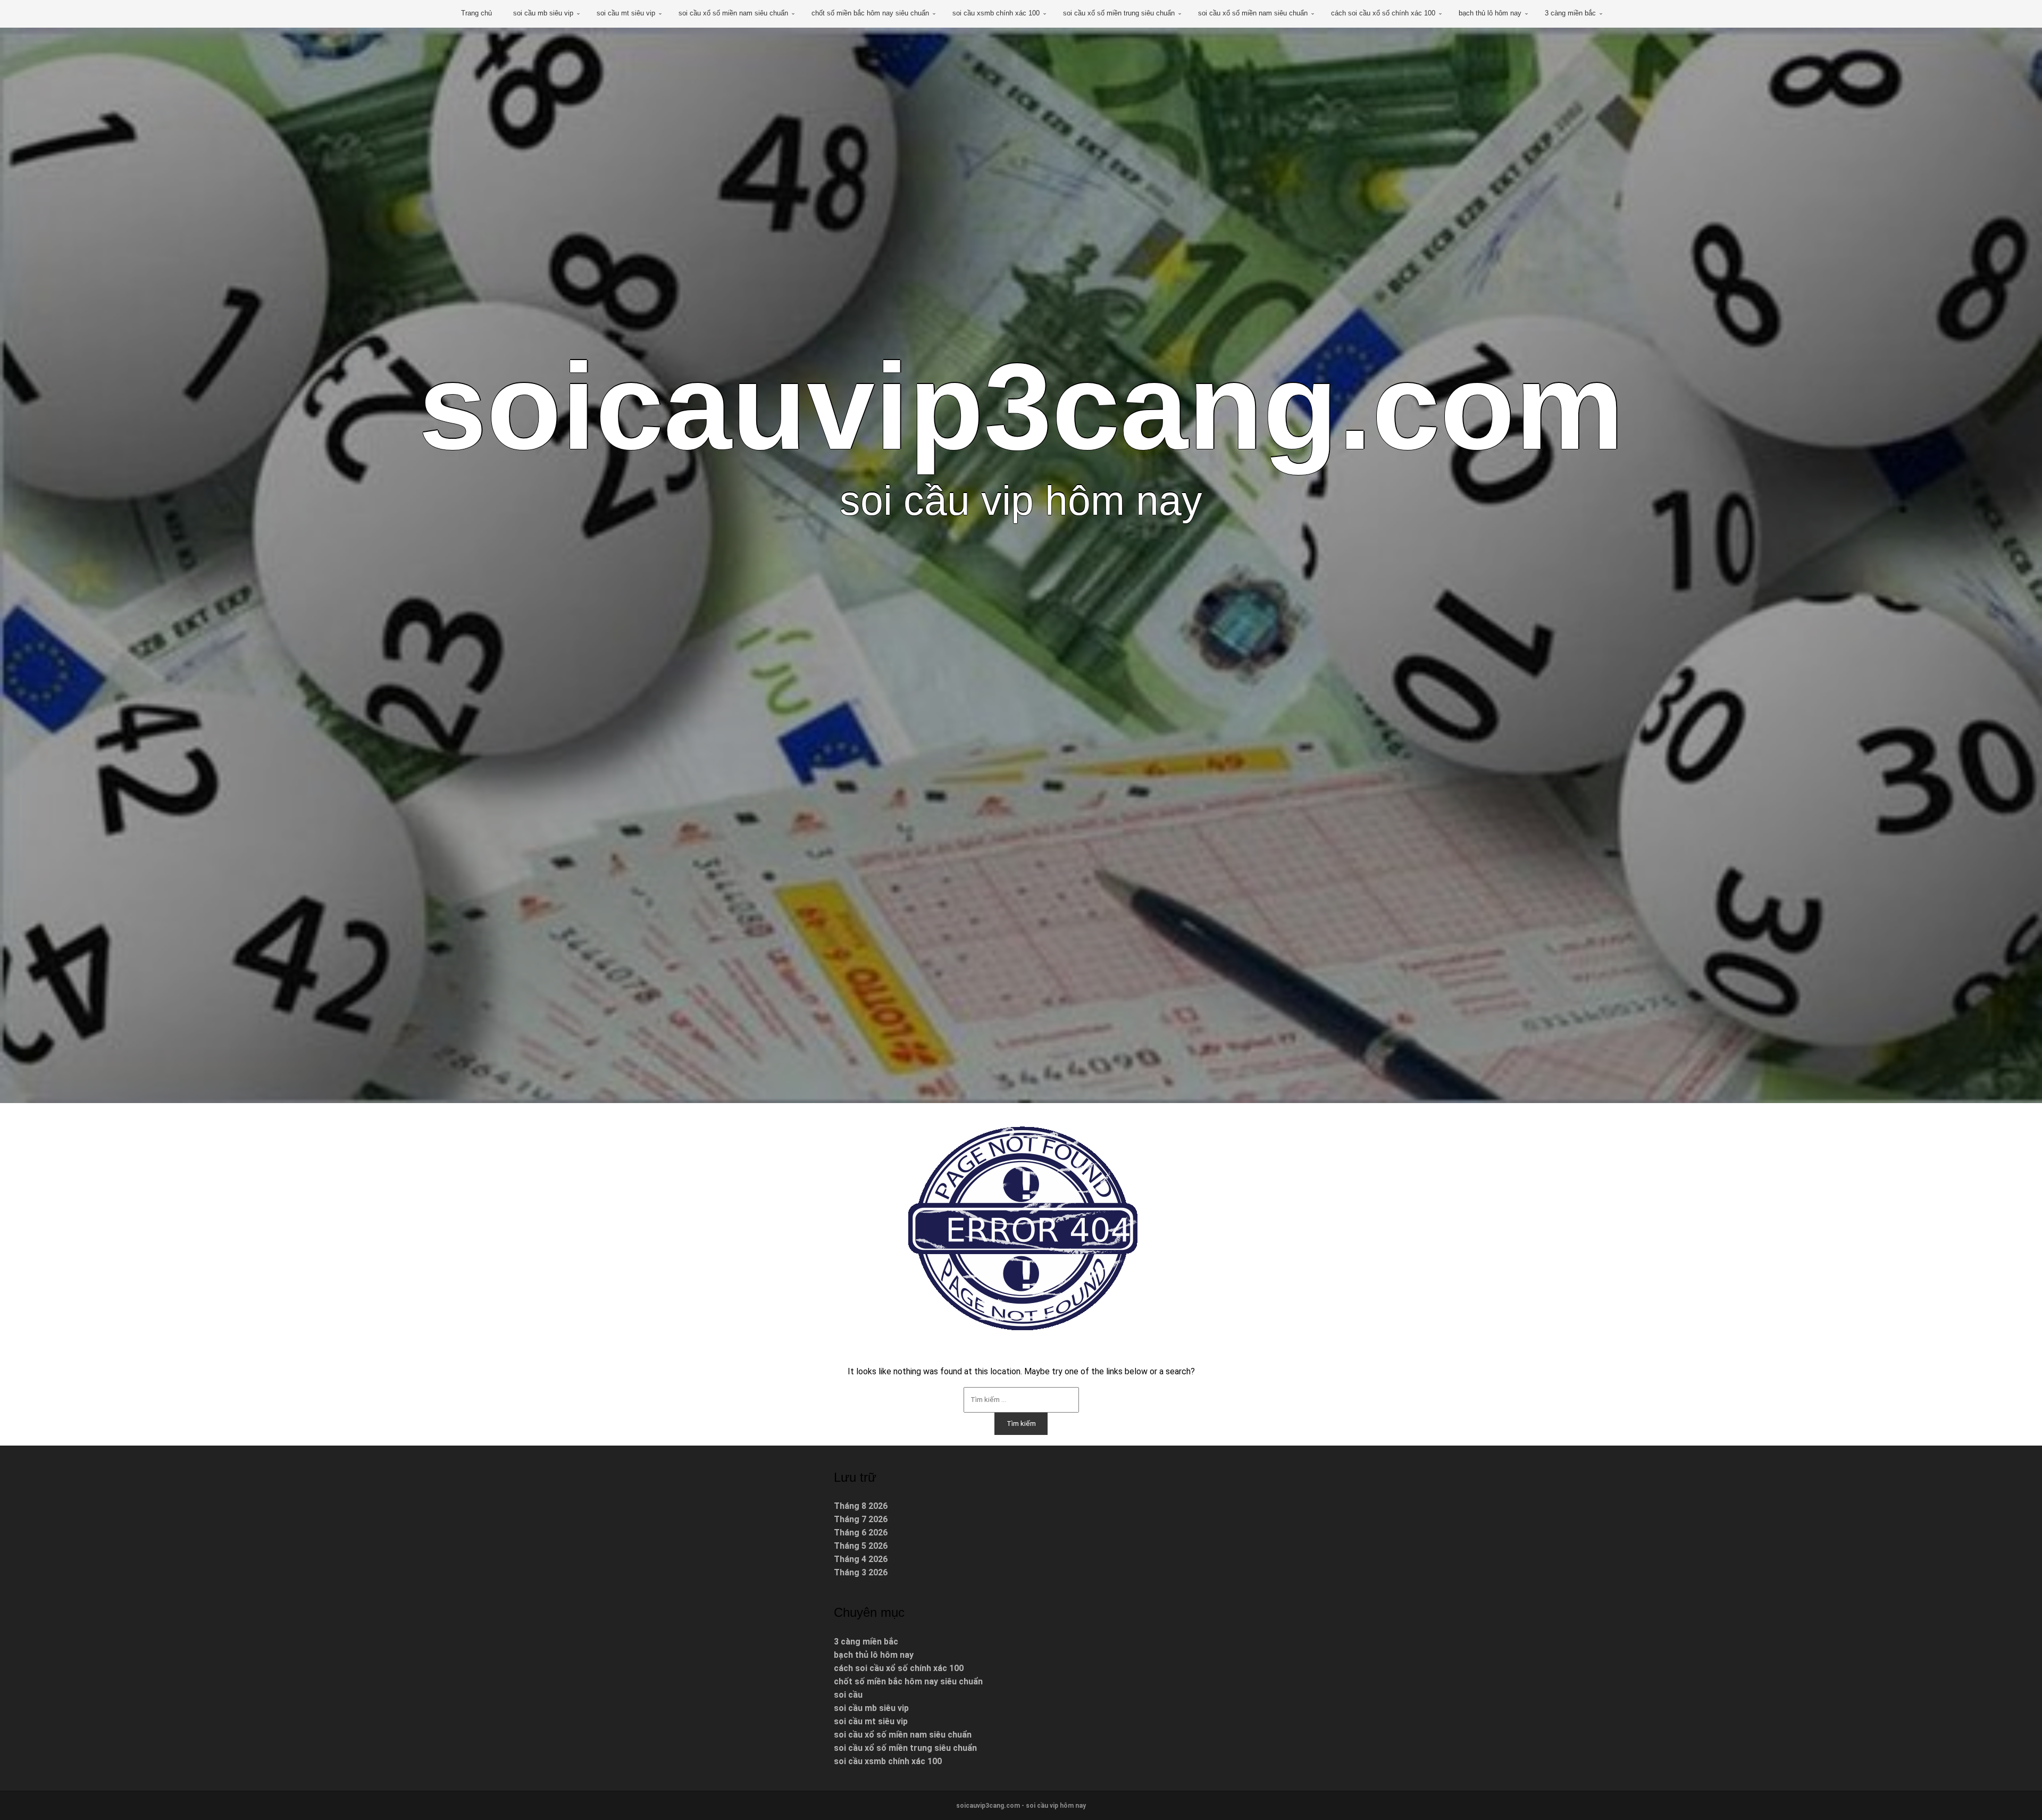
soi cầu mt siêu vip (626, 13)
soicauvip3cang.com (1021, 406)
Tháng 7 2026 (861, 1519)
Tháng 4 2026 (861, 1559)
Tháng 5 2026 (861, 1546)
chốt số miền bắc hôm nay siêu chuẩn (870, 13)
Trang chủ (476, 13)
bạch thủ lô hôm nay (1490, 13)
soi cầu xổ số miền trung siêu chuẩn (1119, 13)
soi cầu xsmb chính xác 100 (996, 13)
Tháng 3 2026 (861, 1572)
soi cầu (848, 1695)
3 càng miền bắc (1570, 13)
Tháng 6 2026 (861, 1533)
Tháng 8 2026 (861, 1506)
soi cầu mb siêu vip (543, 13)
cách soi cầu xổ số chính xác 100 (1383, 13)
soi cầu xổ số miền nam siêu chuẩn (733, 13)
